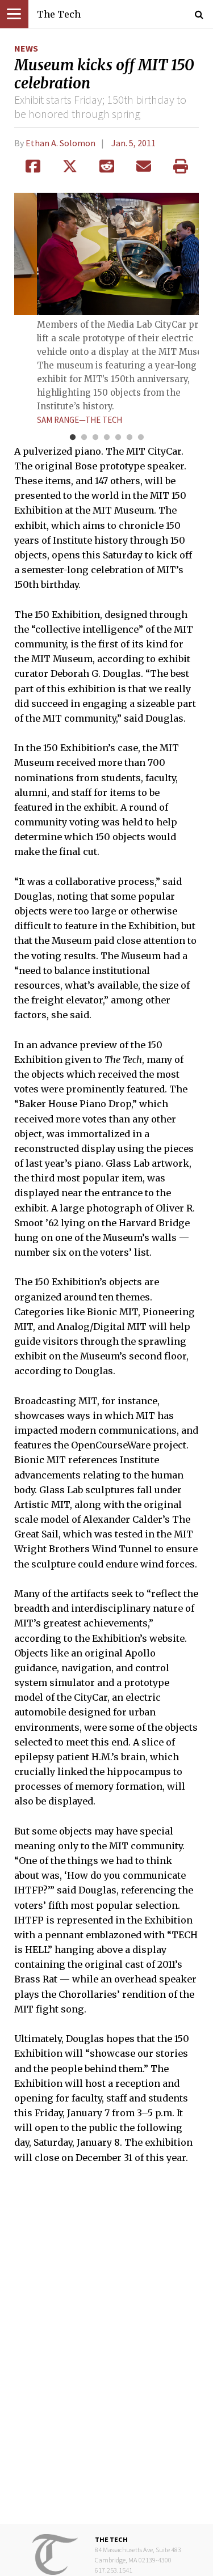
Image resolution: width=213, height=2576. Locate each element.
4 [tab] (107, 438)
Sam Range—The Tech (80, 420)
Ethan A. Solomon (60, 143)
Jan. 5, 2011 (133, 143)
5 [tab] (118, 438)
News (26, 48)
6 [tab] (130, 438)
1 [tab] (73, 438)
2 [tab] (84, 438)
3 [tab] (95, 438)
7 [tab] (141, 438)
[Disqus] (106, 2352)
